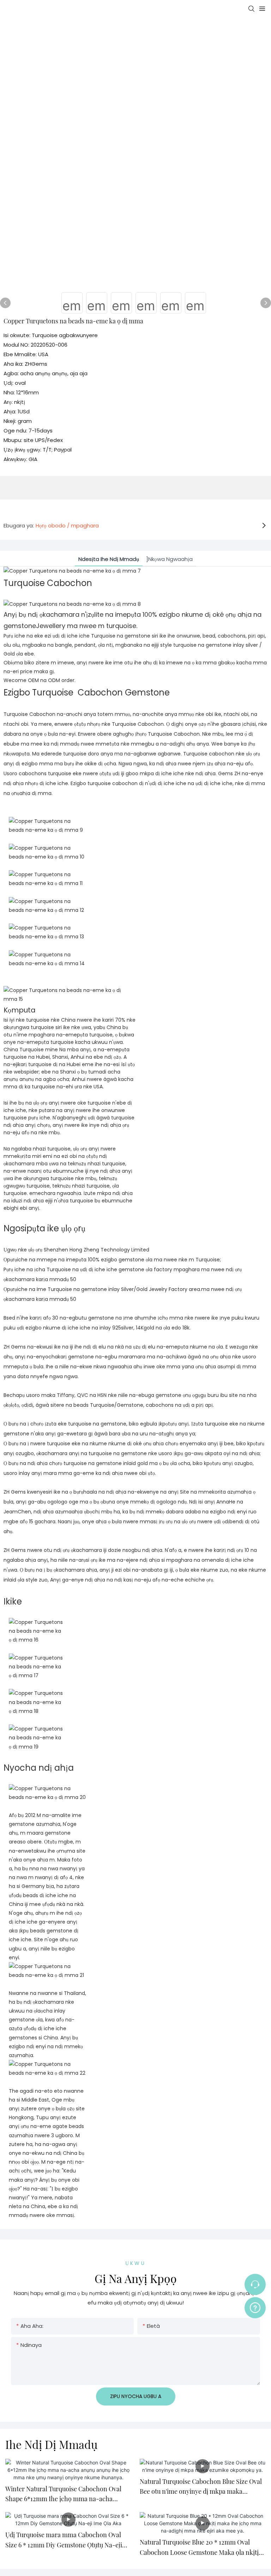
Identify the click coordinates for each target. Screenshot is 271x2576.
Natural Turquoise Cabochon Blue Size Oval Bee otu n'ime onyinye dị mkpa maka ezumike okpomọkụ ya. (201, 2487)
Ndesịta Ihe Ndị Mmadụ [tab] (109, 559)
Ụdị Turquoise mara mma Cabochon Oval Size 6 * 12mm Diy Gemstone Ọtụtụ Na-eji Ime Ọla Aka (64, 2540)
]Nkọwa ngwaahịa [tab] (169, 559)
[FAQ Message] (255, 2307)
